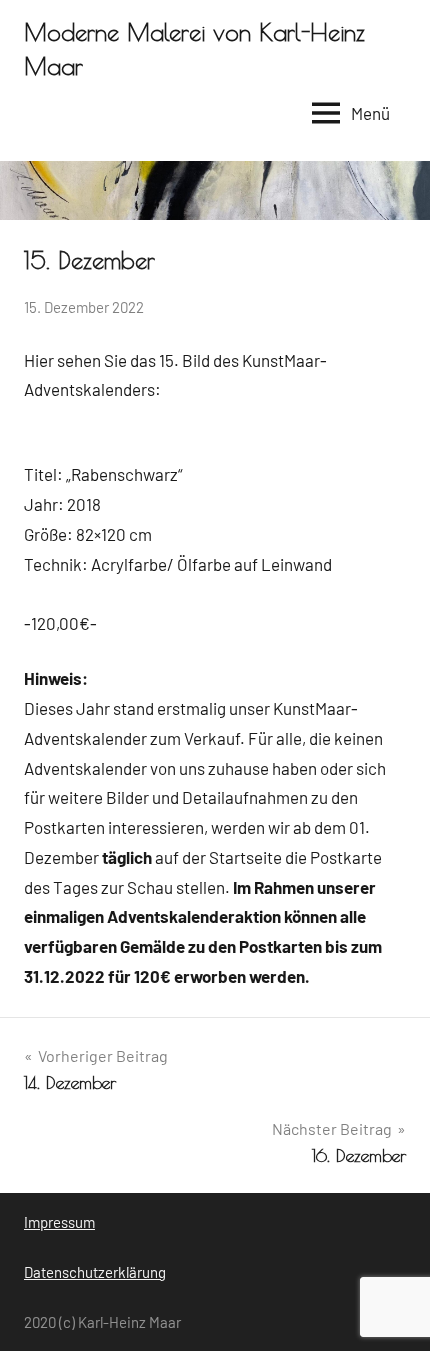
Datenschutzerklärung (95, 1272)
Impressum (59, 1222)
